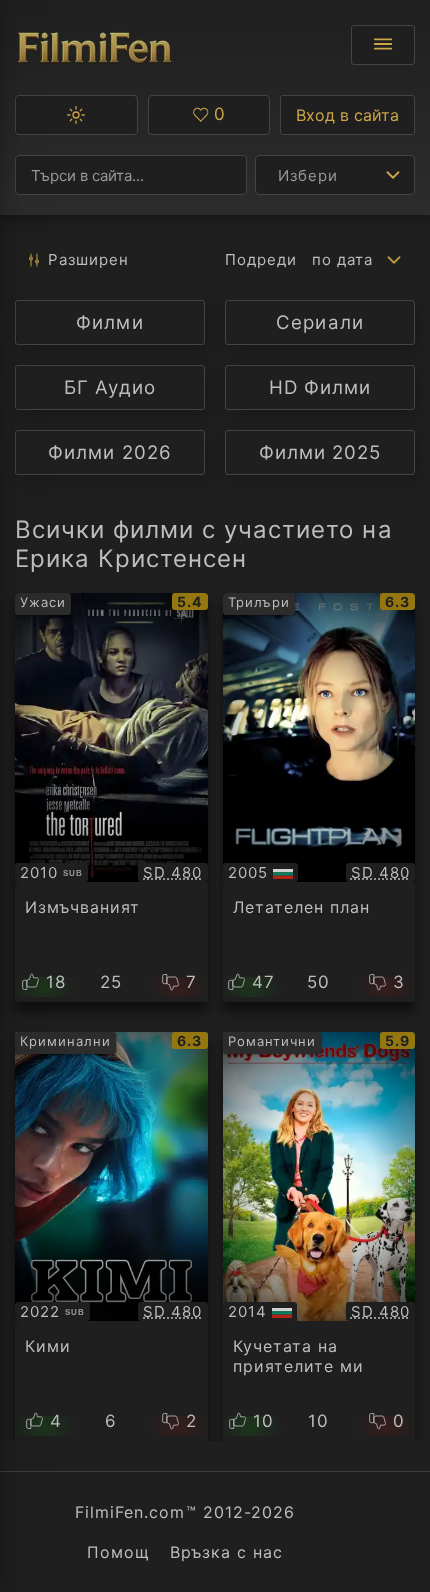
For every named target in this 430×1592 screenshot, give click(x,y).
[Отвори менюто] (383, 45)
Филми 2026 (109, 452)
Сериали (319, 322)
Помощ (118, 1552)
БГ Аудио (109, 387)
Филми (109, 322)
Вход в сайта (347, 115)
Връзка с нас (226, 1552)
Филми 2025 (320, 452)
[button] (76, 115)
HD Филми (320, 387)
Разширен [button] (88, 259)
